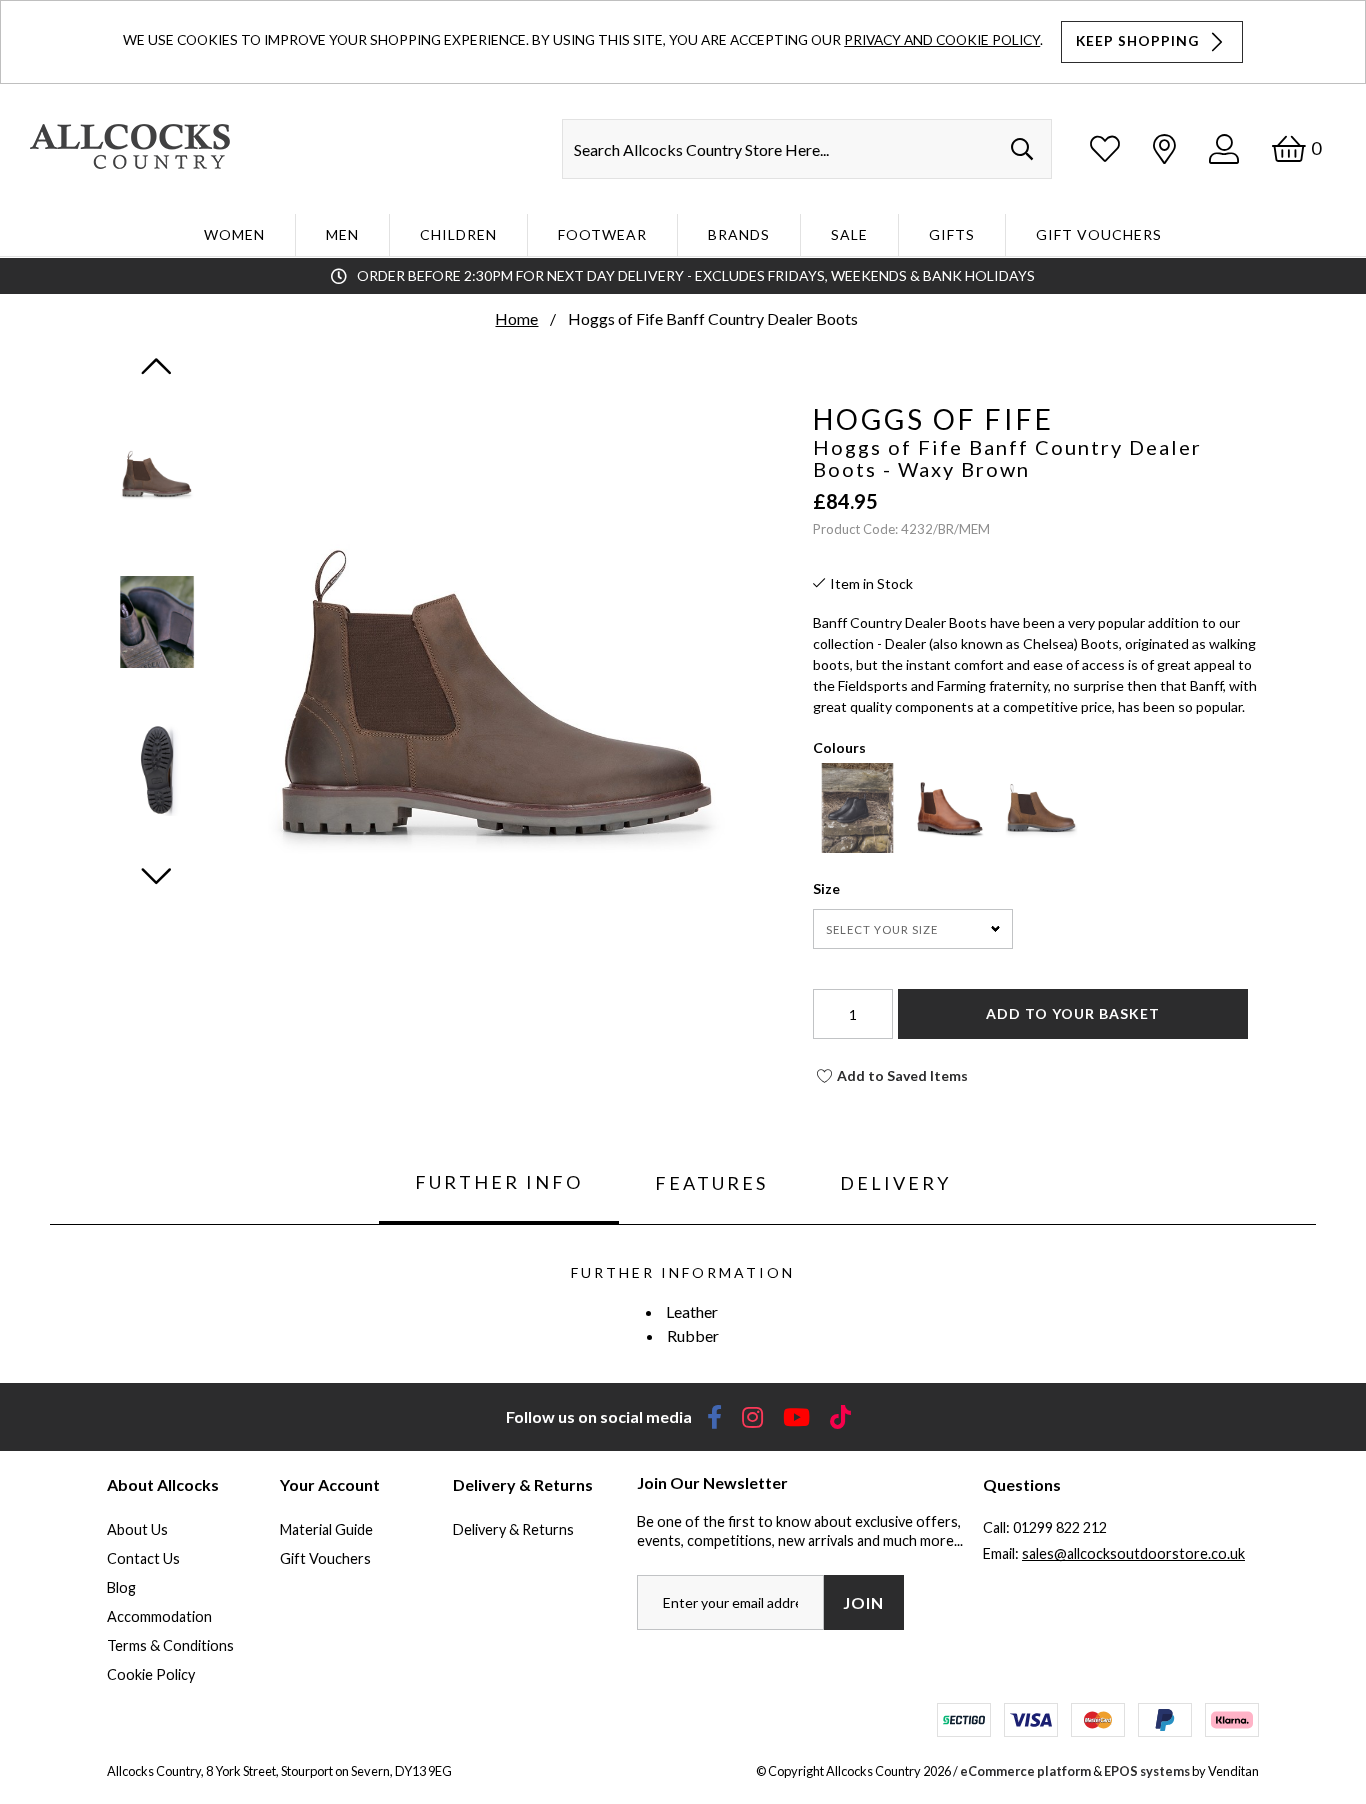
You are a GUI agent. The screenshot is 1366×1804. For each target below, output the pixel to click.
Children (458, 234)
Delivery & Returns (513, 1529)
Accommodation (159, 1616)
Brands (739, 234)
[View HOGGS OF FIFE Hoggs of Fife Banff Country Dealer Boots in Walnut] (1041, 846)
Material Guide (326, 1529)
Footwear (602, 234)
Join (863, 1602)
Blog (121, 1587)
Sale (849, 234)
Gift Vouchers (1099, 234)
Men (342, 234)
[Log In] (1224, 148)
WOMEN (234, 234)
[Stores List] (1164, 148)
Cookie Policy (151, 1674)
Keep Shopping (1139, 41)
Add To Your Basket (1073, 1013)
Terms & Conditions (170, 1645)
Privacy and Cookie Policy (942, 39)
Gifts (952, 234)
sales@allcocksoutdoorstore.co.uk (1133, 1553)
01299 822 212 (1060, 1527)
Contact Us (143, 1558)
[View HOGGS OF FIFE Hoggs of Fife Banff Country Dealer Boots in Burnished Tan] (949, 846)
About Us (137, 1529)
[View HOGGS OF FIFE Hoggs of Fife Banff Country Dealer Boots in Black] (857, 846)
